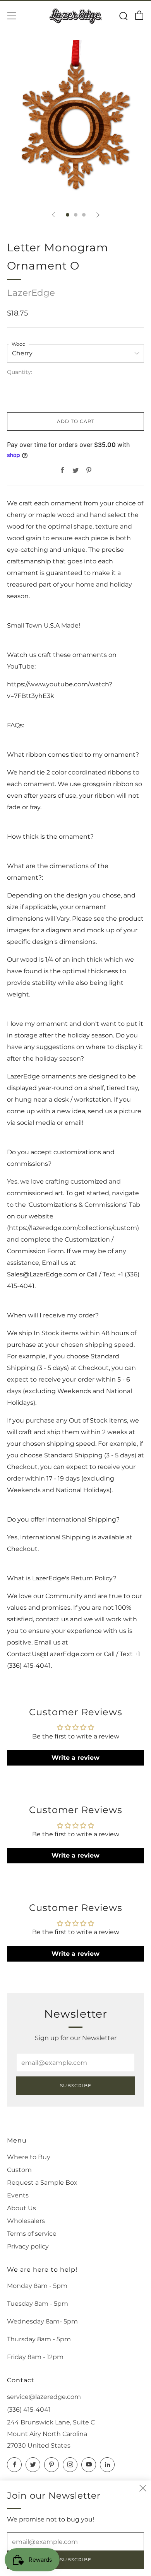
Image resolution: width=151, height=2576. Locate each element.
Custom (19, 2170)
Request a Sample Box (42, 2183)
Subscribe (76, 2086)
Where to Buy (29, 2157)
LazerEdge (31, 293)
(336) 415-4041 (29, 2410)
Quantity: (20, 372)
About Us (21, 2208)
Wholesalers (26, 2221)
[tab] (68, 215)
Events (18, 2195)
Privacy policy (28, 2246)
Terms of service (32, 2234)
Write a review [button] (75, 1758)
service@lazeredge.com (44, 2397)
